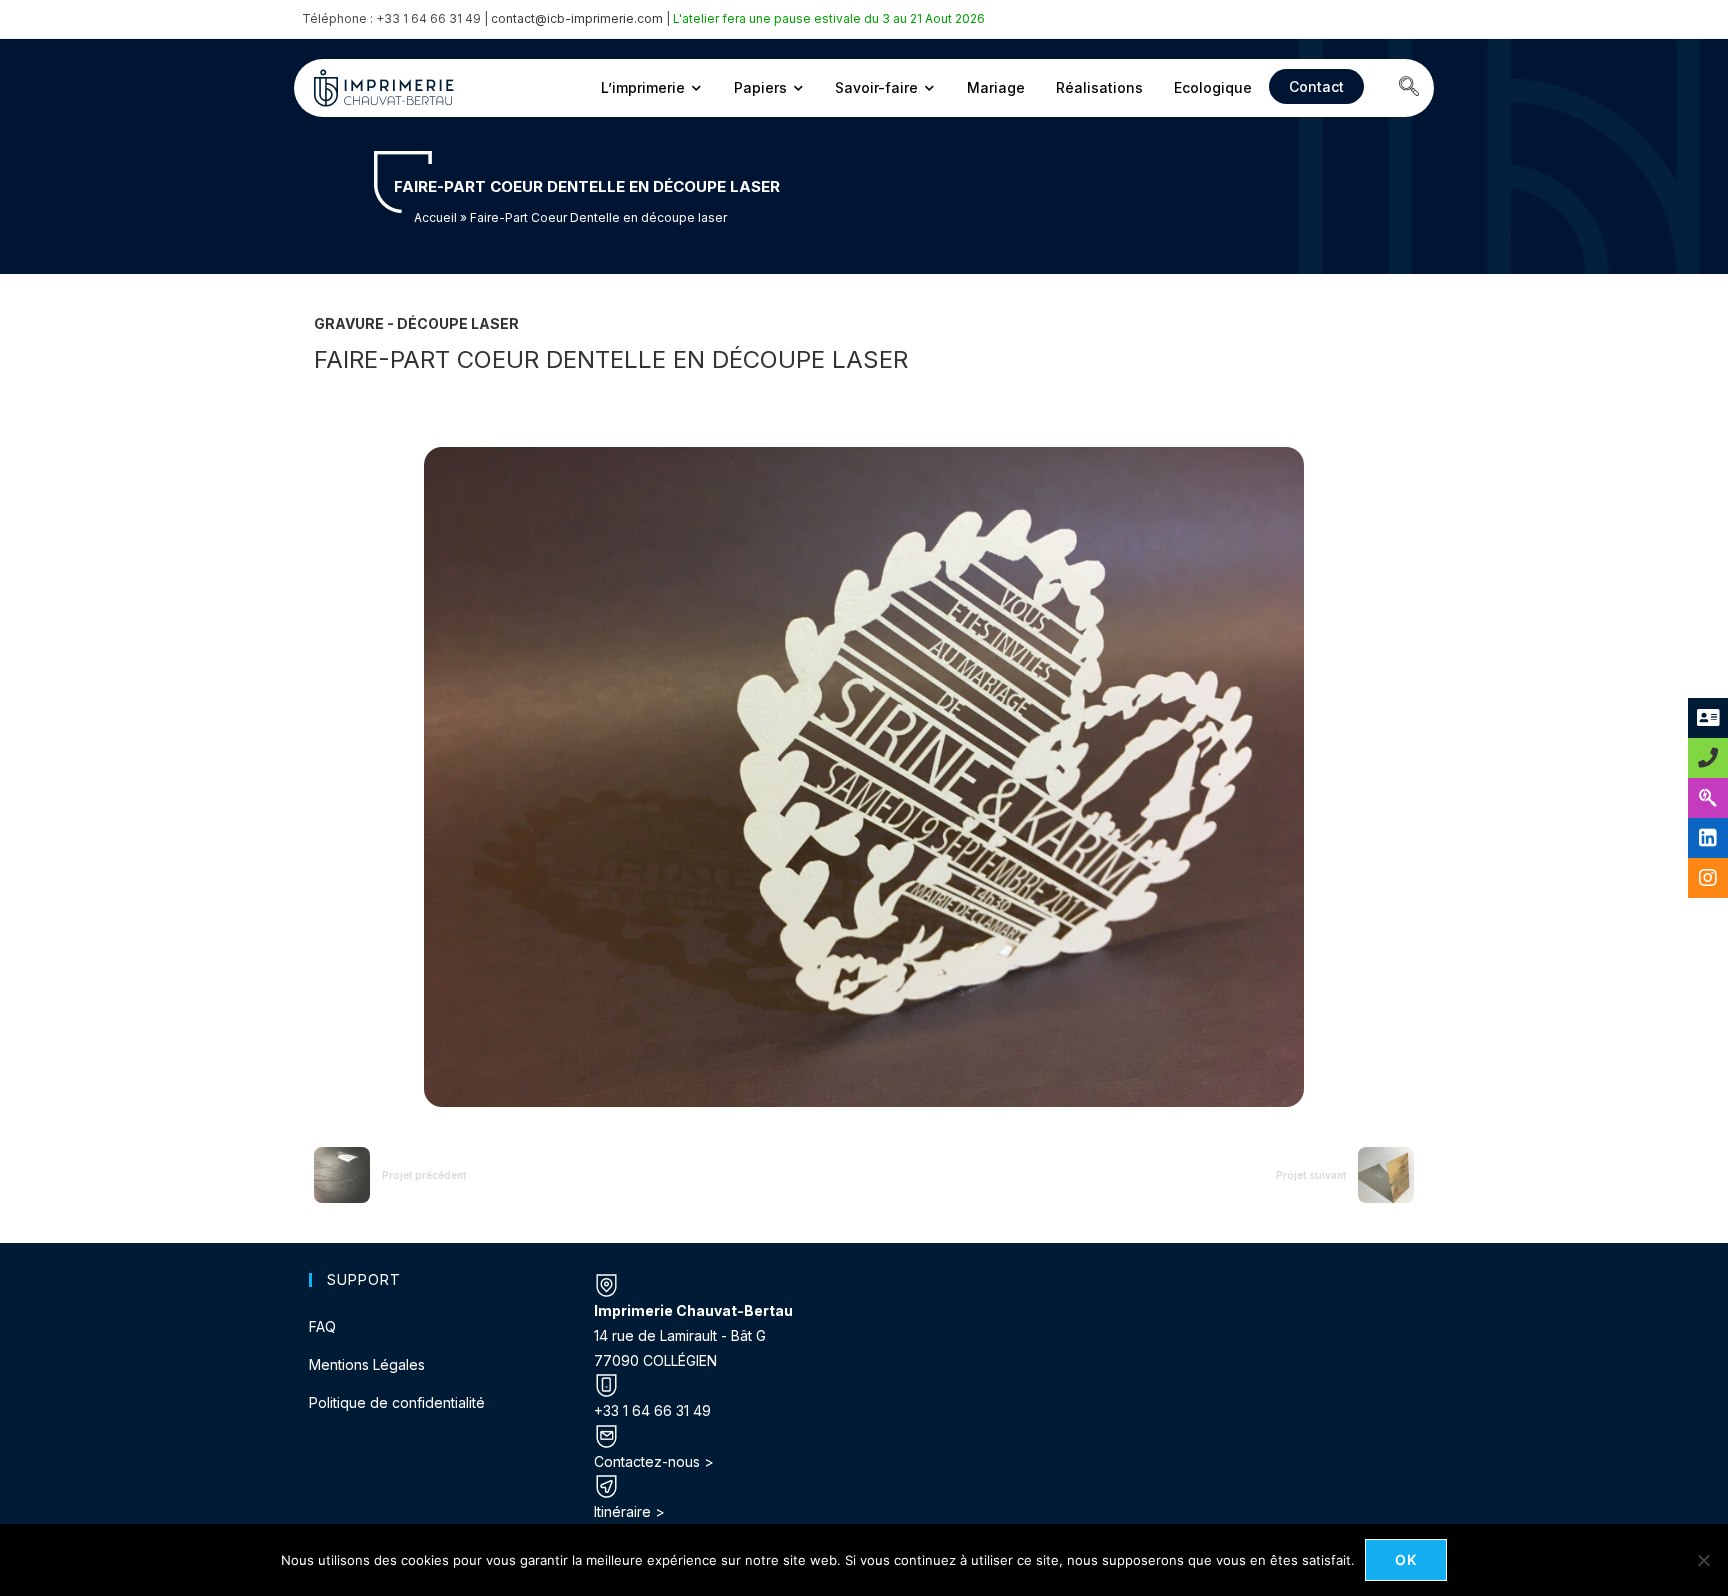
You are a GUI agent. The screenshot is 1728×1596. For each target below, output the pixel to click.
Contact (1316, 86)
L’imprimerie (643, 87)
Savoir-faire (876, 87)
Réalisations (1099, 87)
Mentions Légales (367, 1364)
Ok (1406, 1559)
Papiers (760, 87)
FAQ (322, 1326)
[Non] (1703, 1560)
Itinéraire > (629, 1511)
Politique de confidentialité (397, 1402)
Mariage (996, 87)
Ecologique (1213, 87)
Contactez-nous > (654, 1461)
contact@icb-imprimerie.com (577, 18)
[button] (1409, 88)
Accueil (435, 217)
